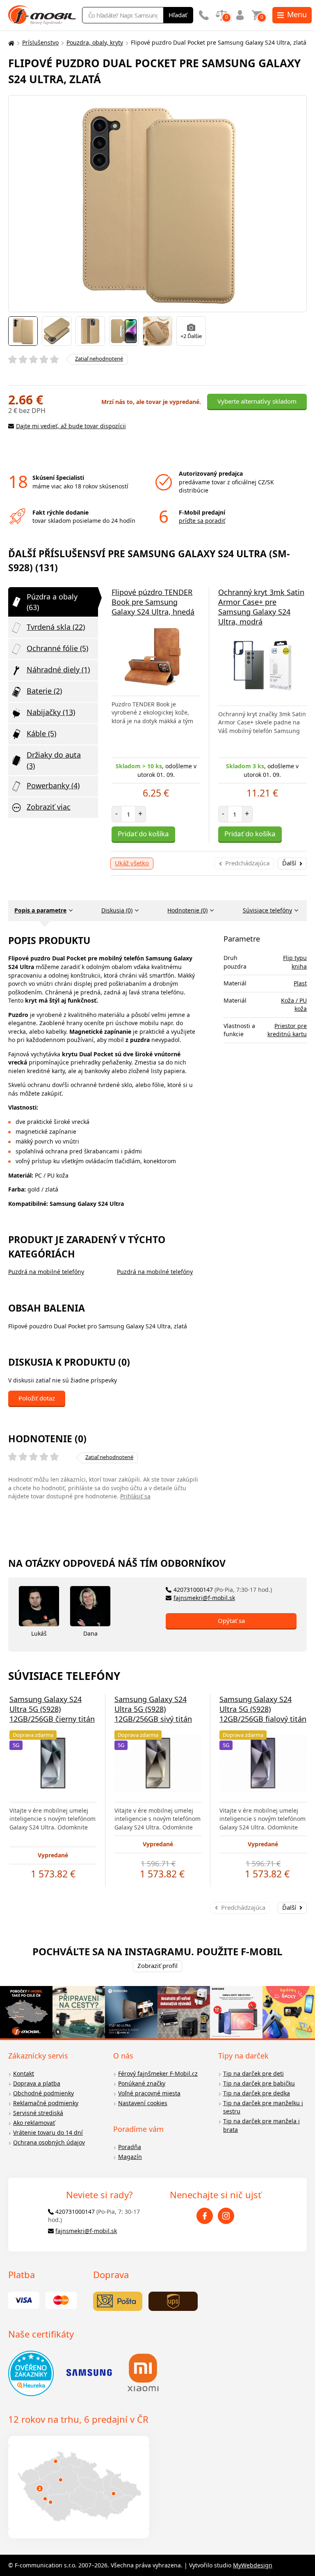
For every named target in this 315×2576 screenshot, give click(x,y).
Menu (297, 14)
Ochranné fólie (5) (57, 648)
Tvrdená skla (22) (56, 627)
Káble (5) (41, 733)
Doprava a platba (37, 2083)
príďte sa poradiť (202, 521)
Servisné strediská (38, 2113)
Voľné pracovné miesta (149, 2093)
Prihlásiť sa (135, 1496)
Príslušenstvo (40, 42)
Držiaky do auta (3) (54, 760)
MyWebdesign (253, 2565)
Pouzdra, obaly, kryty (95, 42)
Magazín (130, 2157)
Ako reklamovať (34, 2123)
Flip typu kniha (295, 962)
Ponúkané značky (142, 2083)
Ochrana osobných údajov (49, 2142)
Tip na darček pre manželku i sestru (263, 2107)
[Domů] (10, 43)
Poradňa (130, 2147)
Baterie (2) (44, 691)
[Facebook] (205, 2216)
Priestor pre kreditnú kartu (287, 1030)
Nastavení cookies (143, 2103)
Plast (300, 983)
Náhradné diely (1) (58, 670)
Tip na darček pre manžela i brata (261, 2125)
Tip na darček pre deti (253, 2073)
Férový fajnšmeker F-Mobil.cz (158, 2073)
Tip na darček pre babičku (259, 2083)
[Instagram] (226, 2216)
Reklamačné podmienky (46, 2103)
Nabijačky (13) (51, 712)
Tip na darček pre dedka (257, 2093)
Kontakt (24, 2073)
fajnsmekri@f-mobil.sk (204, 1598)
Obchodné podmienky (43, 2093)
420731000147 (223, 1590)
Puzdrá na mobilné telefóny (46, 1272)
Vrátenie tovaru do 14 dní (48, 2132)
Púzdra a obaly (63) (52, 602)
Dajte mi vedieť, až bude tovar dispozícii (71, 426)
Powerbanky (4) (53, 785)
